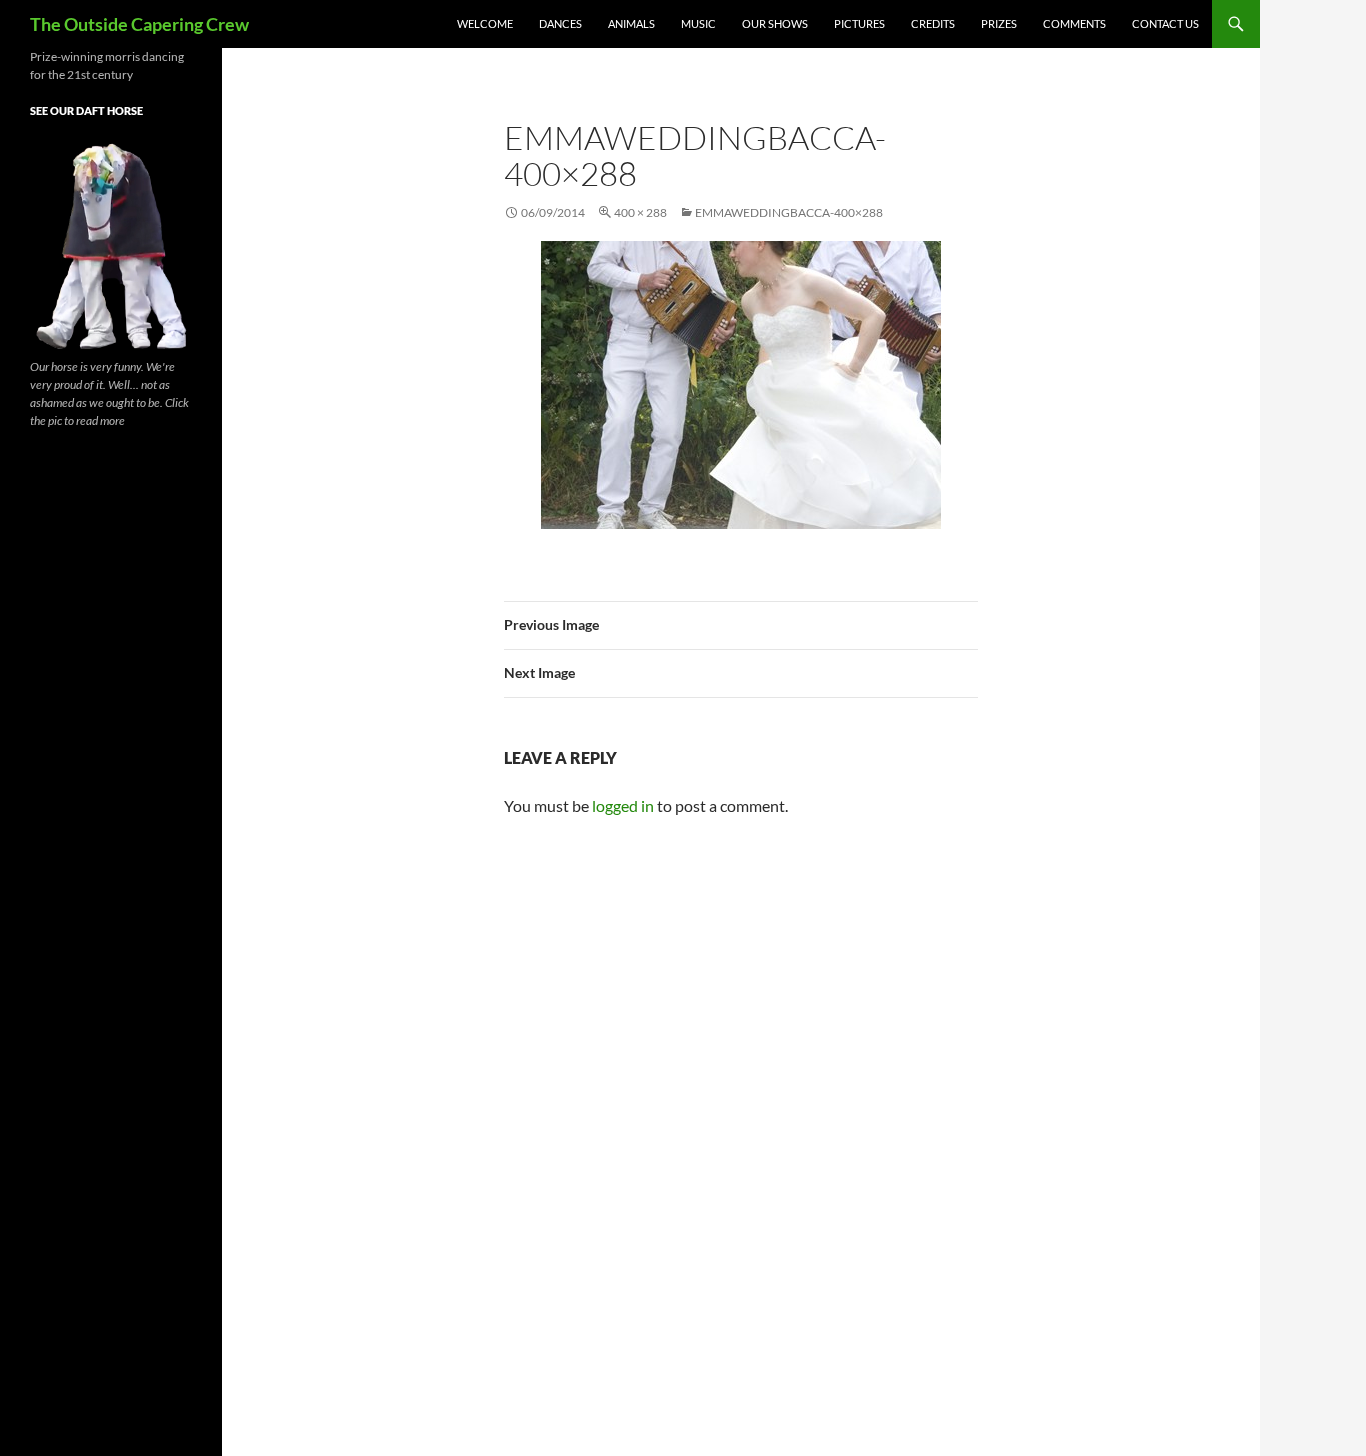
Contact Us (1165, 23)
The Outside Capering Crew (139, 24)
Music (698, 23)
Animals (631, 23)
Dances (560, 23)
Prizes (999, 23)
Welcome (485, 23)
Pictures (859, 23)
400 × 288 (640, 212)
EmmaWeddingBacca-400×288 (789, 212)
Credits (933, 23)
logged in (623, 805)
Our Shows (775, 23)
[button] (741, 385)
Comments (1074, 23)
